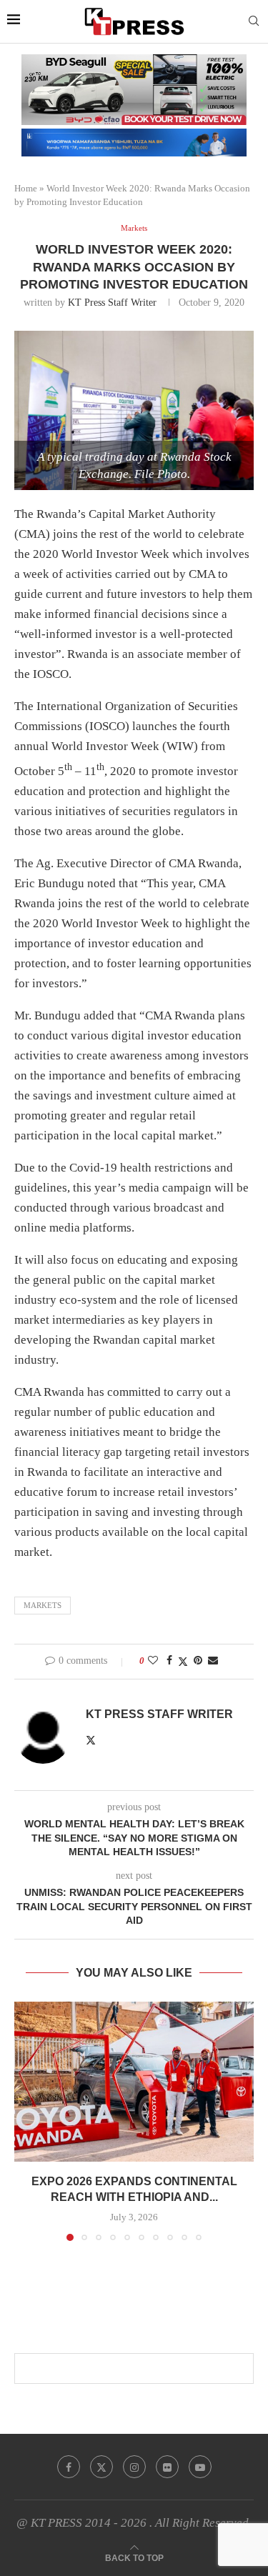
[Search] (254, 21)
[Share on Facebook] (169, 1661)
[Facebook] (69, 2467)
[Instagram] (134, 2467)
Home (26, 188)
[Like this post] (153, 1661)
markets (43, 1605)
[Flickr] (167, 2467)
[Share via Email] (213, 1661)
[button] (26, 2121)
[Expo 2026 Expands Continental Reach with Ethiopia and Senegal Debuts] (134, 2081)
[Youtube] (200, 2467)
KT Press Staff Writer (112, 303)
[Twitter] (101, 2467)
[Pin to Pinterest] (198, 1661)
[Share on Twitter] (183, 1662)
